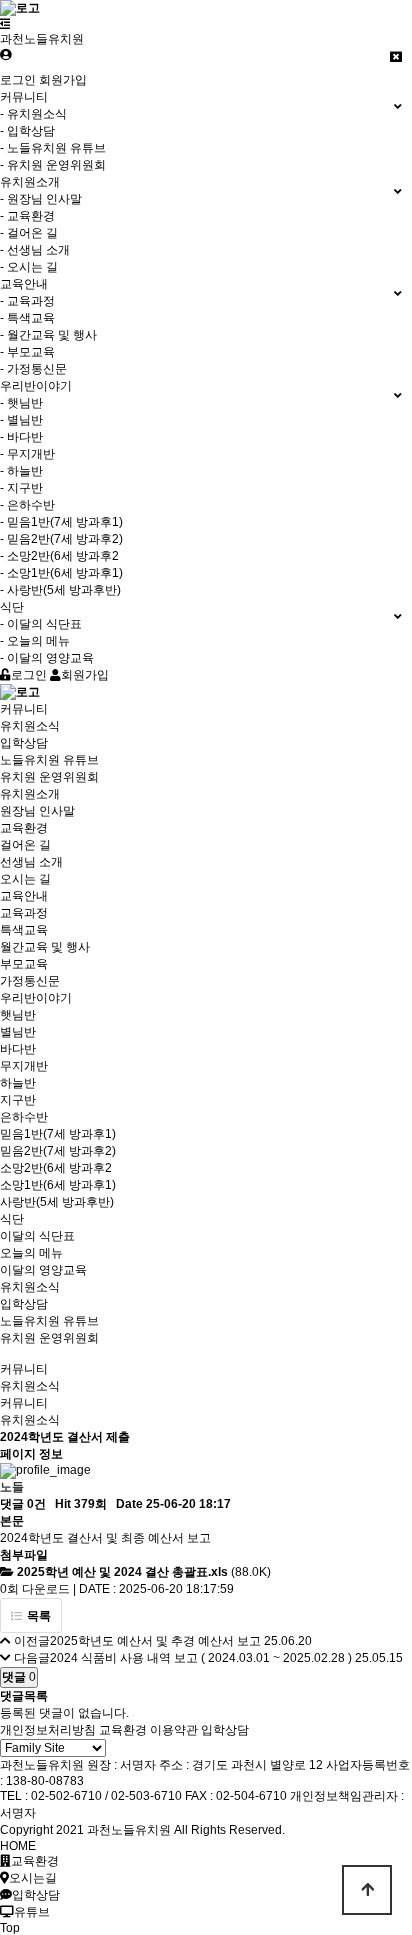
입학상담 (24, 743)
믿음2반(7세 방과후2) (58, 1151)
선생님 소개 (31, 862)
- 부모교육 (27, 352)
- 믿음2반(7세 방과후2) (61, 539)
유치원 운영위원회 (49, 777)
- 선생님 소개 (35, 250)
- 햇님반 (21, 403)
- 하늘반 (21, 471)
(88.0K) (144, 1572)
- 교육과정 (27, 301)
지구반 (18, 1100)
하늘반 (18, 1083)
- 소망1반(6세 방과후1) (61, 573)
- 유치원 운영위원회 (53, 165)
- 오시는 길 (29, 267)
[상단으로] (367, 1890)
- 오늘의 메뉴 (35, 641)
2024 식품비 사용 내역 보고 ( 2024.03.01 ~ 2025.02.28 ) (201, 1658)
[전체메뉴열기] (5, 24)
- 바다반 (21, 437)
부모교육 (24, 964)
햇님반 (18, 1015)
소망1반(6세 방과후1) (58, 1185)
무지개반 (24, 1066)
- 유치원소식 (33, 114)
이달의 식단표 (37, 1236)
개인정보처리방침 (48, 1730)
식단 (12, 1219)
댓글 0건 (23, 1504)
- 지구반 (21, 488)
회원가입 (63, 80)
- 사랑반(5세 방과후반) (60, 590)
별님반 (18, 1032)
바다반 (18, 1049)
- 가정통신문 (33, 369)
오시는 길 (25, 879)
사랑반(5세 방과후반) (57, 1202)
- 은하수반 (27, 505)
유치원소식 (30, 726)
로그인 (18, 80)
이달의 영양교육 (43, 1270)
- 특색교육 (27, 318)
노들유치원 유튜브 (49, 760)
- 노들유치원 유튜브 (53, 148)
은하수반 (24, 1117)
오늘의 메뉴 (31, 1253)
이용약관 (174, 1730)
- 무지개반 (27, 454)
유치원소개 (30, 794)
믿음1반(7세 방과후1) (58, 1134)
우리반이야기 (36, 998)
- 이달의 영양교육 (47, 658)
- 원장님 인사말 (41, 199)
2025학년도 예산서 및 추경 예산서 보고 (155, 1641)
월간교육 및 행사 (45, 947)
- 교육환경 (27, 216)
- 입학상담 (27, 131)
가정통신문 (30, 981)
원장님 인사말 (37, 811)
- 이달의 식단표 (41, 624)
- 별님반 (21, 420)
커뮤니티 (24, 709)
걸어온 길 (25, 845)
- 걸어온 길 (29, 233)
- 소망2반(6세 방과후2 (59, 556)
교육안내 (24, 896)
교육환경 (24, 828)
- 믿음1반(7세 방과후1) (61, 522)
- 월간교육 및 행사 (48, 335)
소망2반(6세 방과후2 (56, 1168)
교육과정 (24, 913)
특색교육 (24, 930)
